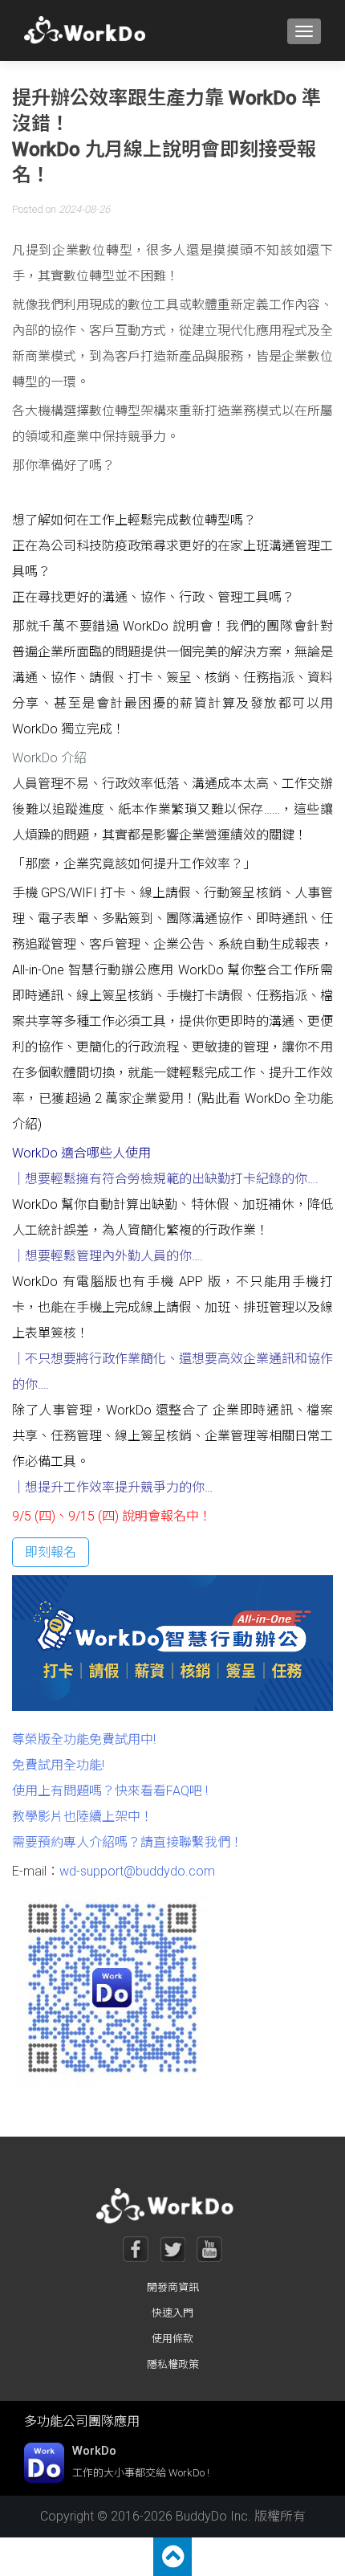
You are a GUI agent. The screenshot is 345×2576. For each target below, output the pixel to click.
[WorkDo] (89, 31)
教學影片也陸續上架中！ (83, 1817)
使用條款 (172, 2339)
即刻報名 (51, 1552)
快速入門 (172, 2313)
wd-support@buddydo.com (137, 1871)
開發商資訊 (173, 2287)
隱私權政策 (173, 2364)
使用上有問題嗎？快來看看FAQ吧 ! (110, 1791)
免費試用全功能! (58, 1765)
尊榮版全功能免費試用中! (84, 1739)
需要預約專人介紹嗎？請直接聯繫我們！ (128, 1842)
